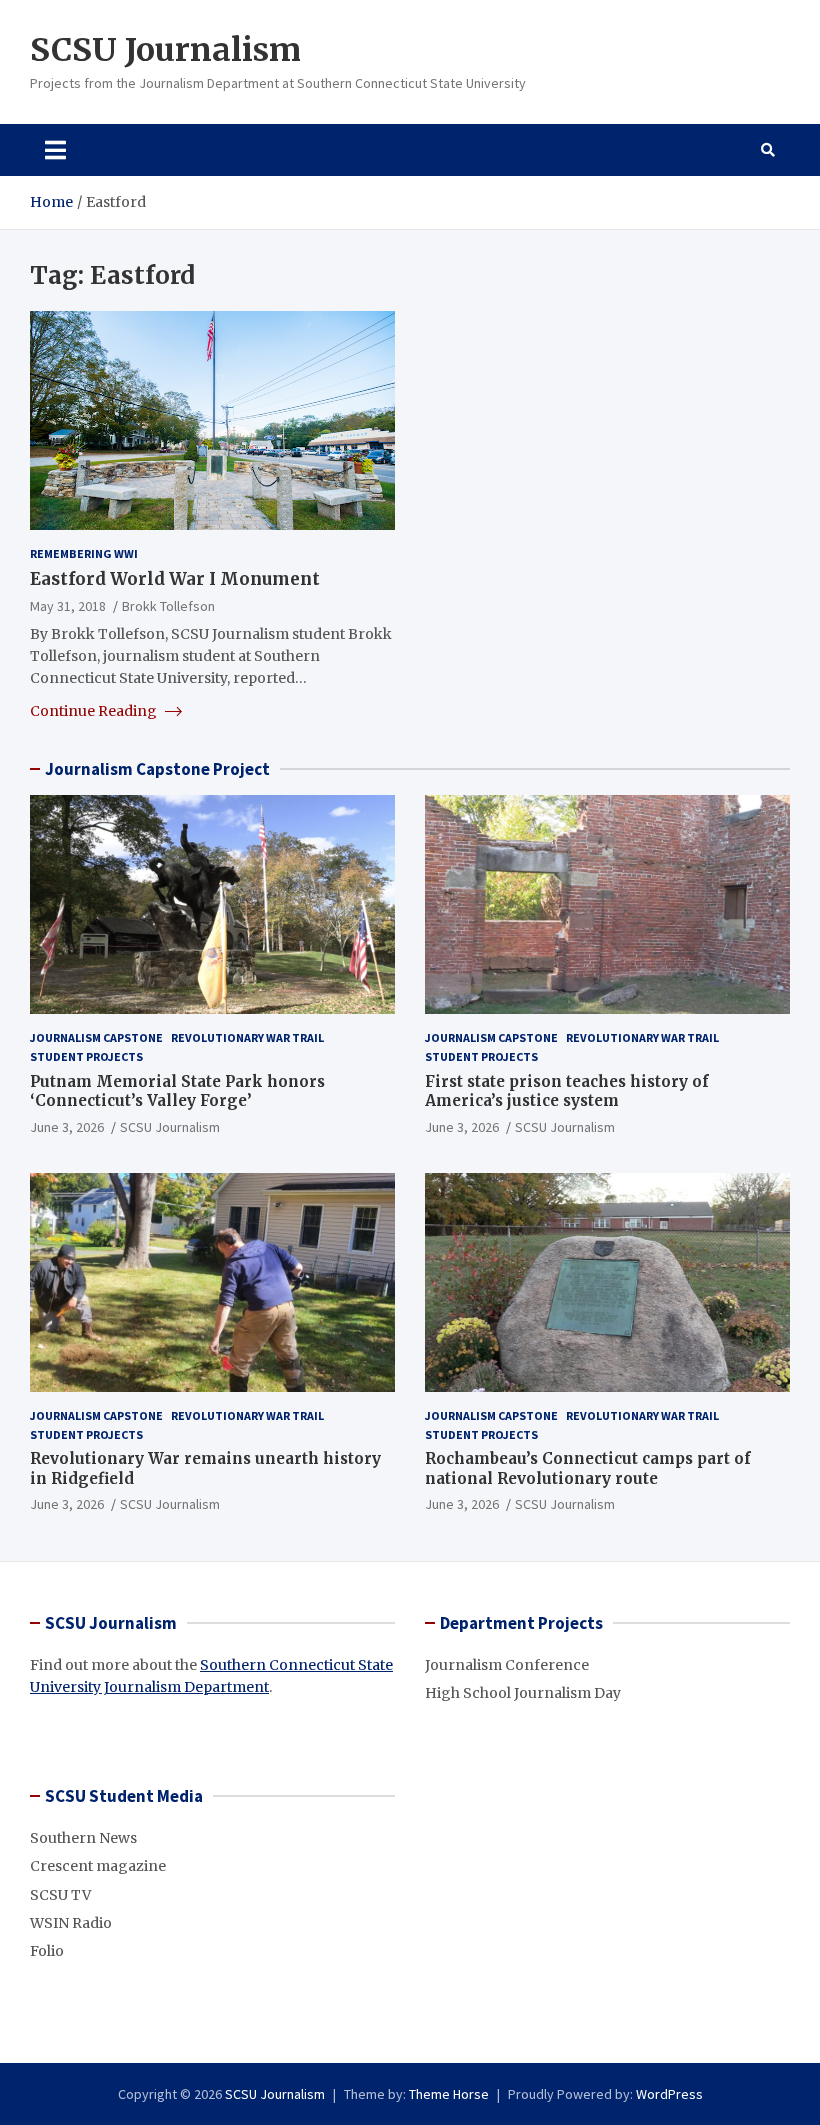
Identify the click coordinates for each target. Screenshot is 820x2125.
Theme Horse (449, 2094)
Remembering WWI (84, 553)
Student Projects (86, 1056)
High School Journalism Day (523, 1693)
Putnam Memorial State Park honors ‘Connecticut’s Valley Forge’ (177, 1091)
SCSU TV (60, 1895)
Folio (47, 1951)
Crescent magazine (98, 1866)
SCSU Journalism (165, 50)
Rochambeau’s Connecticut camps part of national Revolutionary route (588, 1468)
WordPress (669, 2094)
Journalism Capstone (96, 1037)
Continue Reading (95, 711)
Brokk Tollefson (168, 606)
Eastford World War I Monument (175, 579)
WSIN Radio (71, 1923)
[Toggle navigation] (55, 150)
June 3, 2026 (67, 1127)
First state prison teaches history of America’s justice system (567, 1091)
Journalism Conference (507, 1665)
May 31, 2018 (68, 606)
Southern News (83, 1838)
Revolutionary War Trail (247, 1037)
